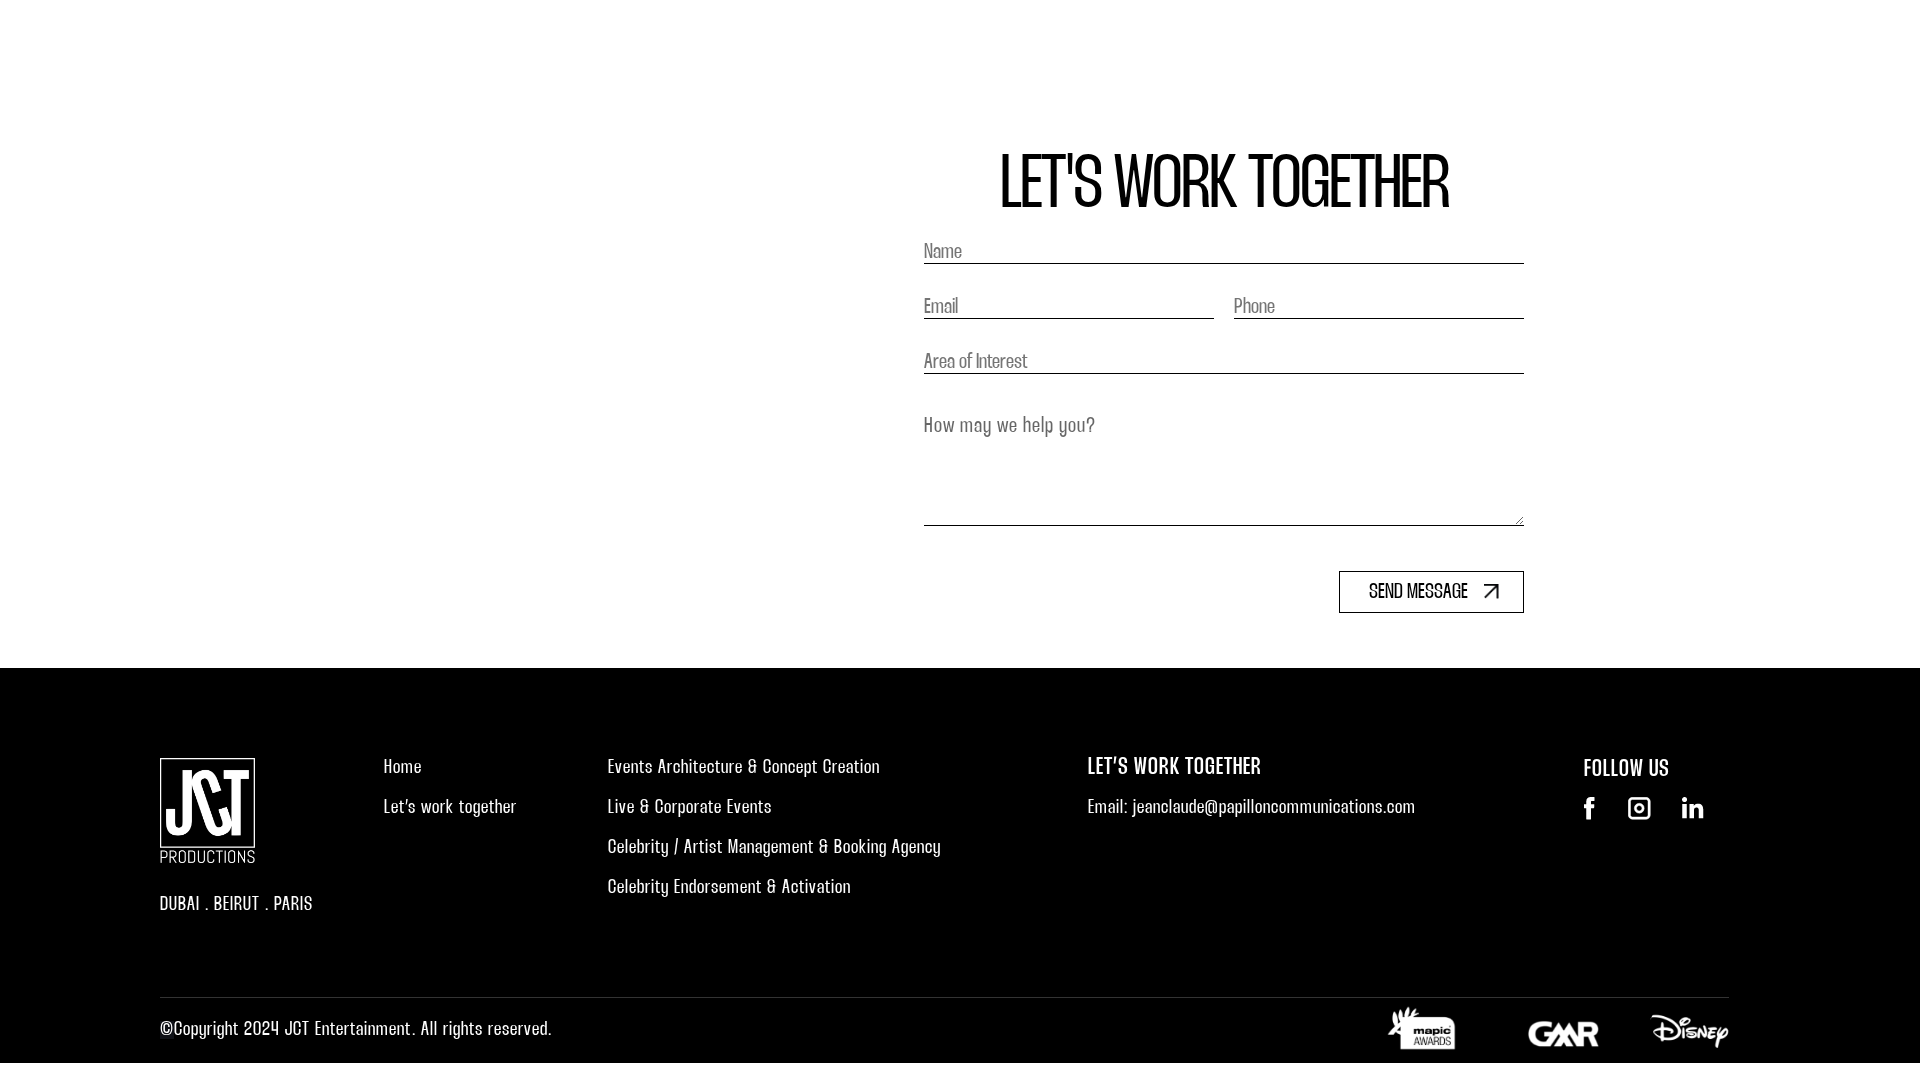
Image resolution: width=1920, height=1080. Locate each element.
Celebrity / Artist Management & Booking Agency (774, 848)
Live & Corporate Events (690, 808)
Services (1354, 230)
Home (1175, 230)
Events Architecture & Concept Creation (744, 768)
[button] (1320, 230)
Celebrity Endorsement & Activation (729, 888)
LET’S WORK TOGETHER (1634, 230)
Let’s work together (450, 808)
